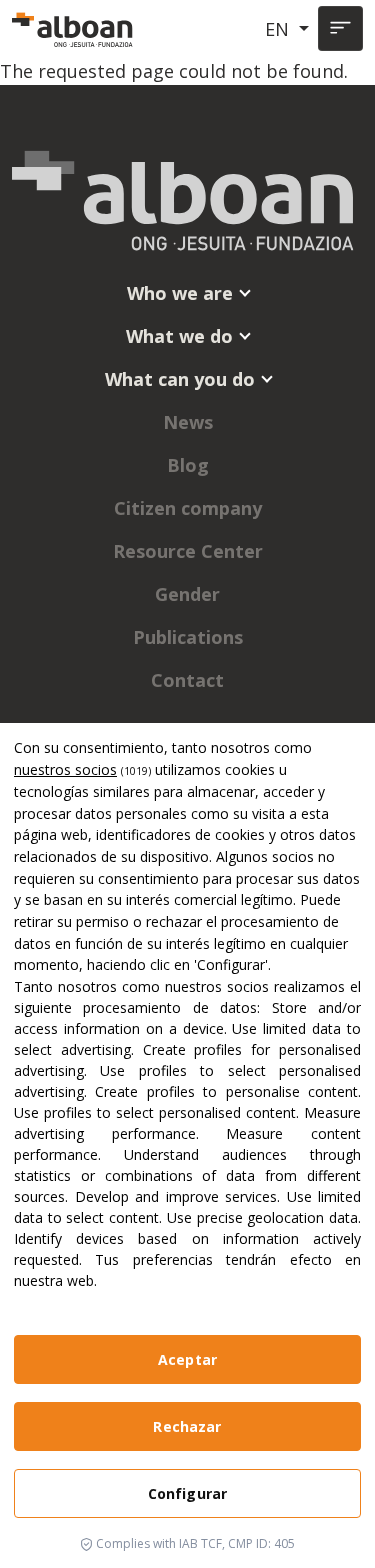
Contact (187, 680)
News (188, 422)
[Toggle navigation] (340, 28)
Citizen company (188, 508)
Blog (188, 465)
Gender (187, 594)
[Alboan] (74, 29)
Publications (188, 637)
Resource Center (188, 551)
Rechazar (187, 1426)
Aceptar (187, 1359)
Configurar (187, 1493)
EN (279, 29)
